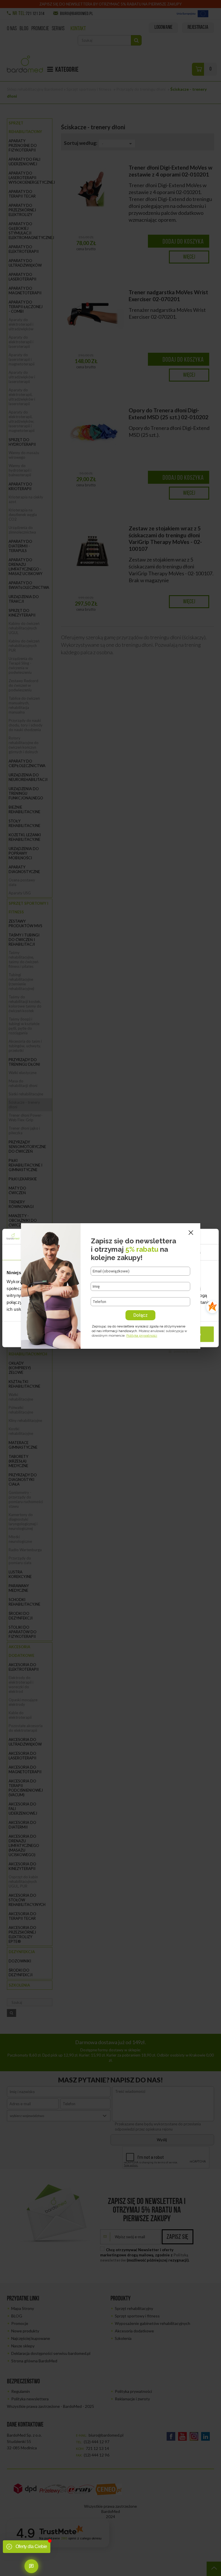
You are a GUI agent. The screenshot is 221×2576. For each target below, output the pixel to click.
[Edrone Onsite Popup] (110, 1288)
